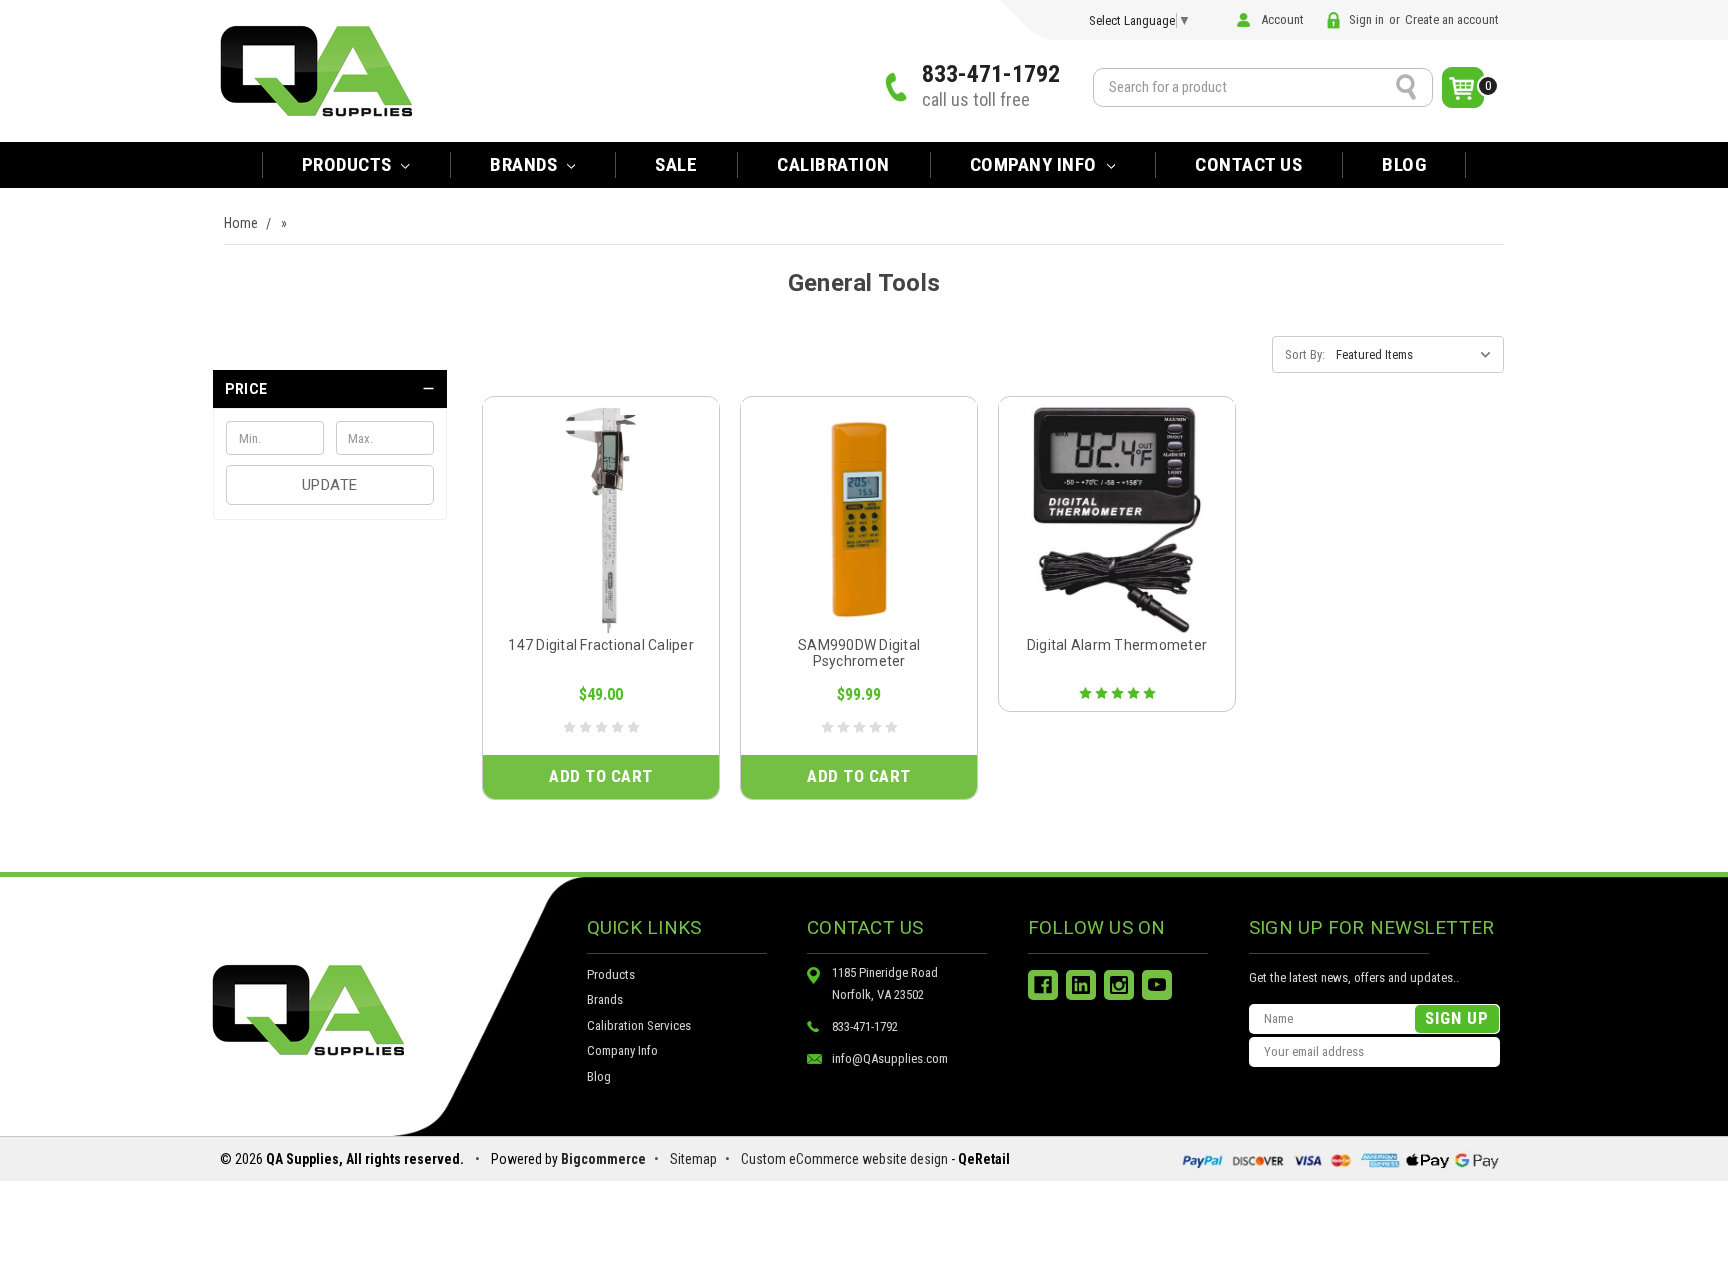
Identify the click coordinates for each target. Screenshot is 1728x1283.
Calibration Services (639, 1025)
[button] (330, 389)
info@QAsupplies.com (890, 1058)
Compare (594, 542)
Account (1282, 19)
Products (349, 164)
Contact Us (1248, 164)
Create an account (1452, 19)
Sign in (1366, 19)
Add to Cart (601, 776)
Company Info (1036, 164)
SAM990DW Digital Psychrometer (859, 653)
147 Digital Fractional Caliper (601, 645)
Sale (676, 164)
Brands (605, 999)
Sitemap (693, 1159)
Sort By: (1305, 354)
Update (330, 485)
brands (526, 164)
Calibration (833, 164)
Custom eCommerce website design (844, 1159)
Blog (1404, 164)
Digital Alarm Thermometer (1117, 645)
